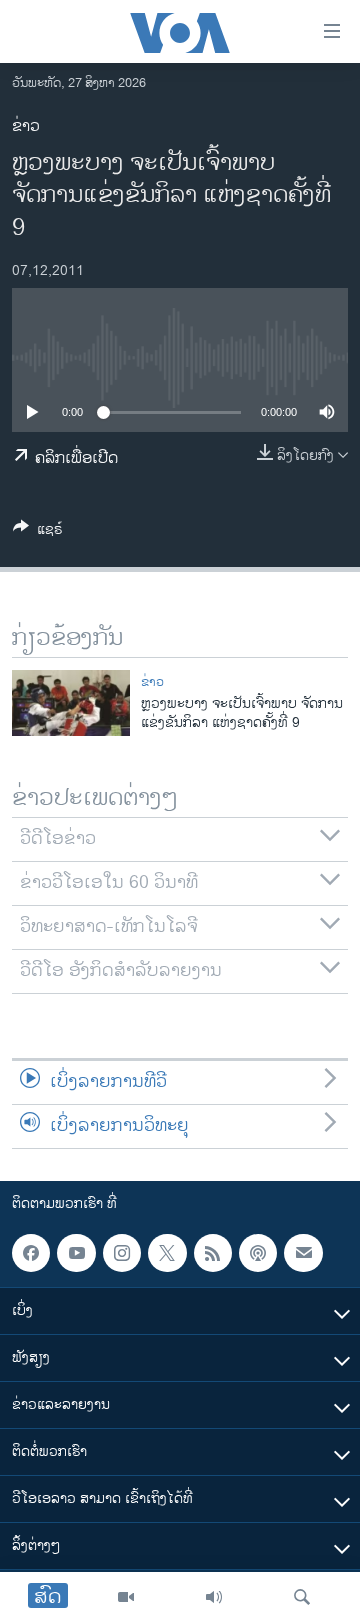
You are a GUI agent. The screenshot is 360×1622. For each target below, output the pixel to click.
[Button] (38, 532)
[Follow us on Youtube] (76, 1253)
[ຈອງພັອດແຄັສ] (303, 1253)
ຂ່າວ (26, 126)
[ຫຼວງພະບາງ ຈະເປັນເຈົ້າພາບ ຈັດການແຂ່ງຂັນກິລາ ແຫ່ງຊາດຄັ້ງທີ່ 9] (71, 703)
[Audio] (214, 1597)
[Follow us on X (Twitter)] (167, 1253)
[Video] (126, 1597)
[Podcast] (258, 1253)
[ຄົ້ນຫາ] (302, 1597)
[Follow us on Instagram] (122, 1253)
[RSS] (213, 1253)
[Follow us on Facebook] (31, 1253)
